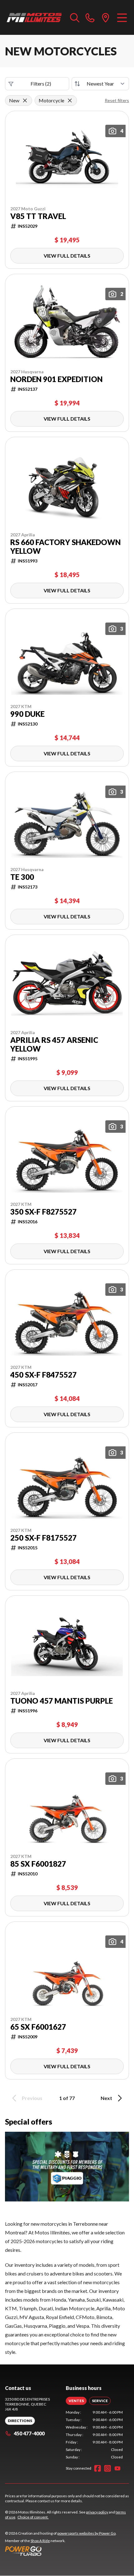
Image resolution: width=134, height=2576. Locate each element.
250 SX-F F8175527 (43, 1538)
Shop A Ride (40, 2541)
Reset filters (117, 100)
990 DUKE (27, 714)
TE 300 (22, 877)
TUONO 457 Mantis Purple (62, 1701)
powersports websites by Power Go (86, 2533)
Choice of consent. (33, 2517)
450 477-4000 (29, 2433)
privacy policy (97, 2512)
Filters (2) (41, 84)
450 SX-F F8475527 (43, 1375)
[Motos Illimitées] (34, 17)
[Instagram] (108, 2468)
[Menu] (122, 17)
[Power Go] (61, 2551)
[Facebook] (98, 2468)
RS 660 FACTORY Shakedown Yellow (65, 547)
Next (106, 2098)
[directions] (106, 17)
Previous (32, 2098)
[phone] (90, 17)
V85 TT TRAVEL (38, 216)
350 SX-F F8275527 (43, 1212)
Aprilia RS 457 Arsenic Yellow (54, 1044)
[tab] (76, 2401)
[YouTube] (117, 2468)
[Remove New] (25, 100)
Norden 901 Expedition (56, 379)
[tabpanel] (94, 2435)
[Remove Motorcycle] (70, 100)
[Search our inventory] (75, 17)
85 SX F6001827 (38, 1864)
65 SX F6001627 (38, 2027)
